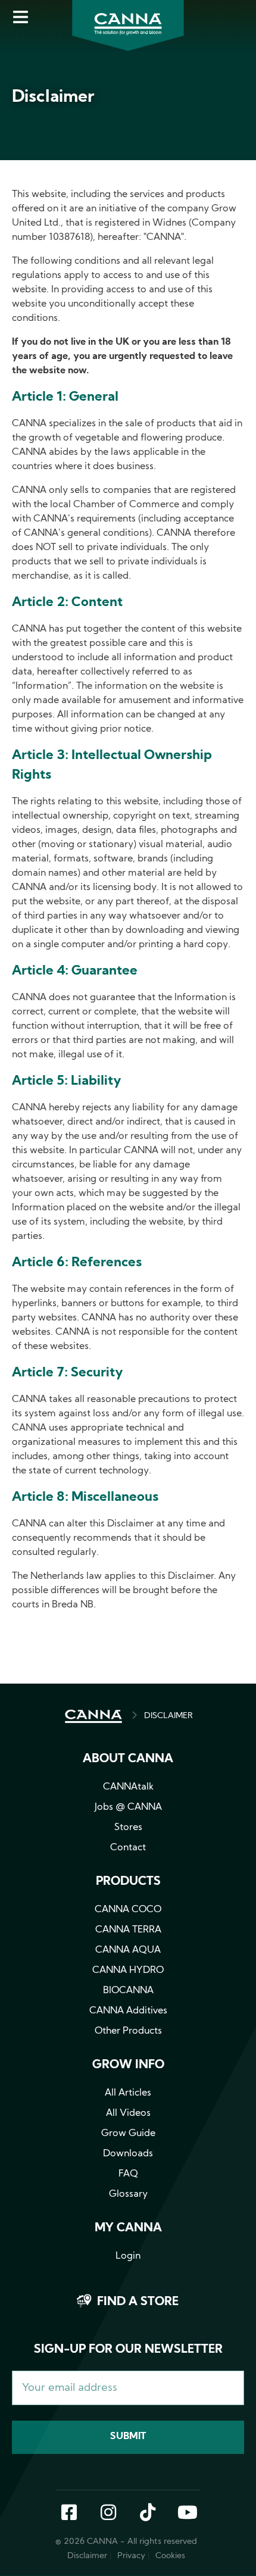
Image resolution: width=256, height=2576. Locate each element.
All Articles (128, 2093)
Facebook (69, 2513)
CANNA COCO (128, 1910)
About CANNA (128, 1759)
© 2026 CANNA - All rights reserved (126, 2542)
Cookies (170, 2556)
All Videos (128, 2113)
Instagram (108, 2513)
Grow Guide (128, 2134)
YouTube (187, 2513)
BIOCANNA (128, 1991)
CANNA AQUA (128, 1950)
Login (128, 2256)
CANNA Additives (128, 2011)
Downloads (128, 2154)
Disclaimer (87, 2556)
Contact (128, 1848)
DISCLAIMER (168, 1716)
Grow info (128, 2065)
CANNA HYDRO (128, 1971)
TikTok (148, 2513)
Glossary (128, 2194)
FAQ (128, 2174)
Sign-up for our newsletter (128, 2350)
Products (128, 1882)
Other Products (128, 2031)
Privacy (131, 2556)
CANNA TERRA (128, 1930)
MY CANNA (128, 2228)
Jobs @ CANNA (128, 1807)
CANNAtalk (128, 1787)
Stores (128, 1828)
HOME (93, 1716)
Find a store (138, 2302)
